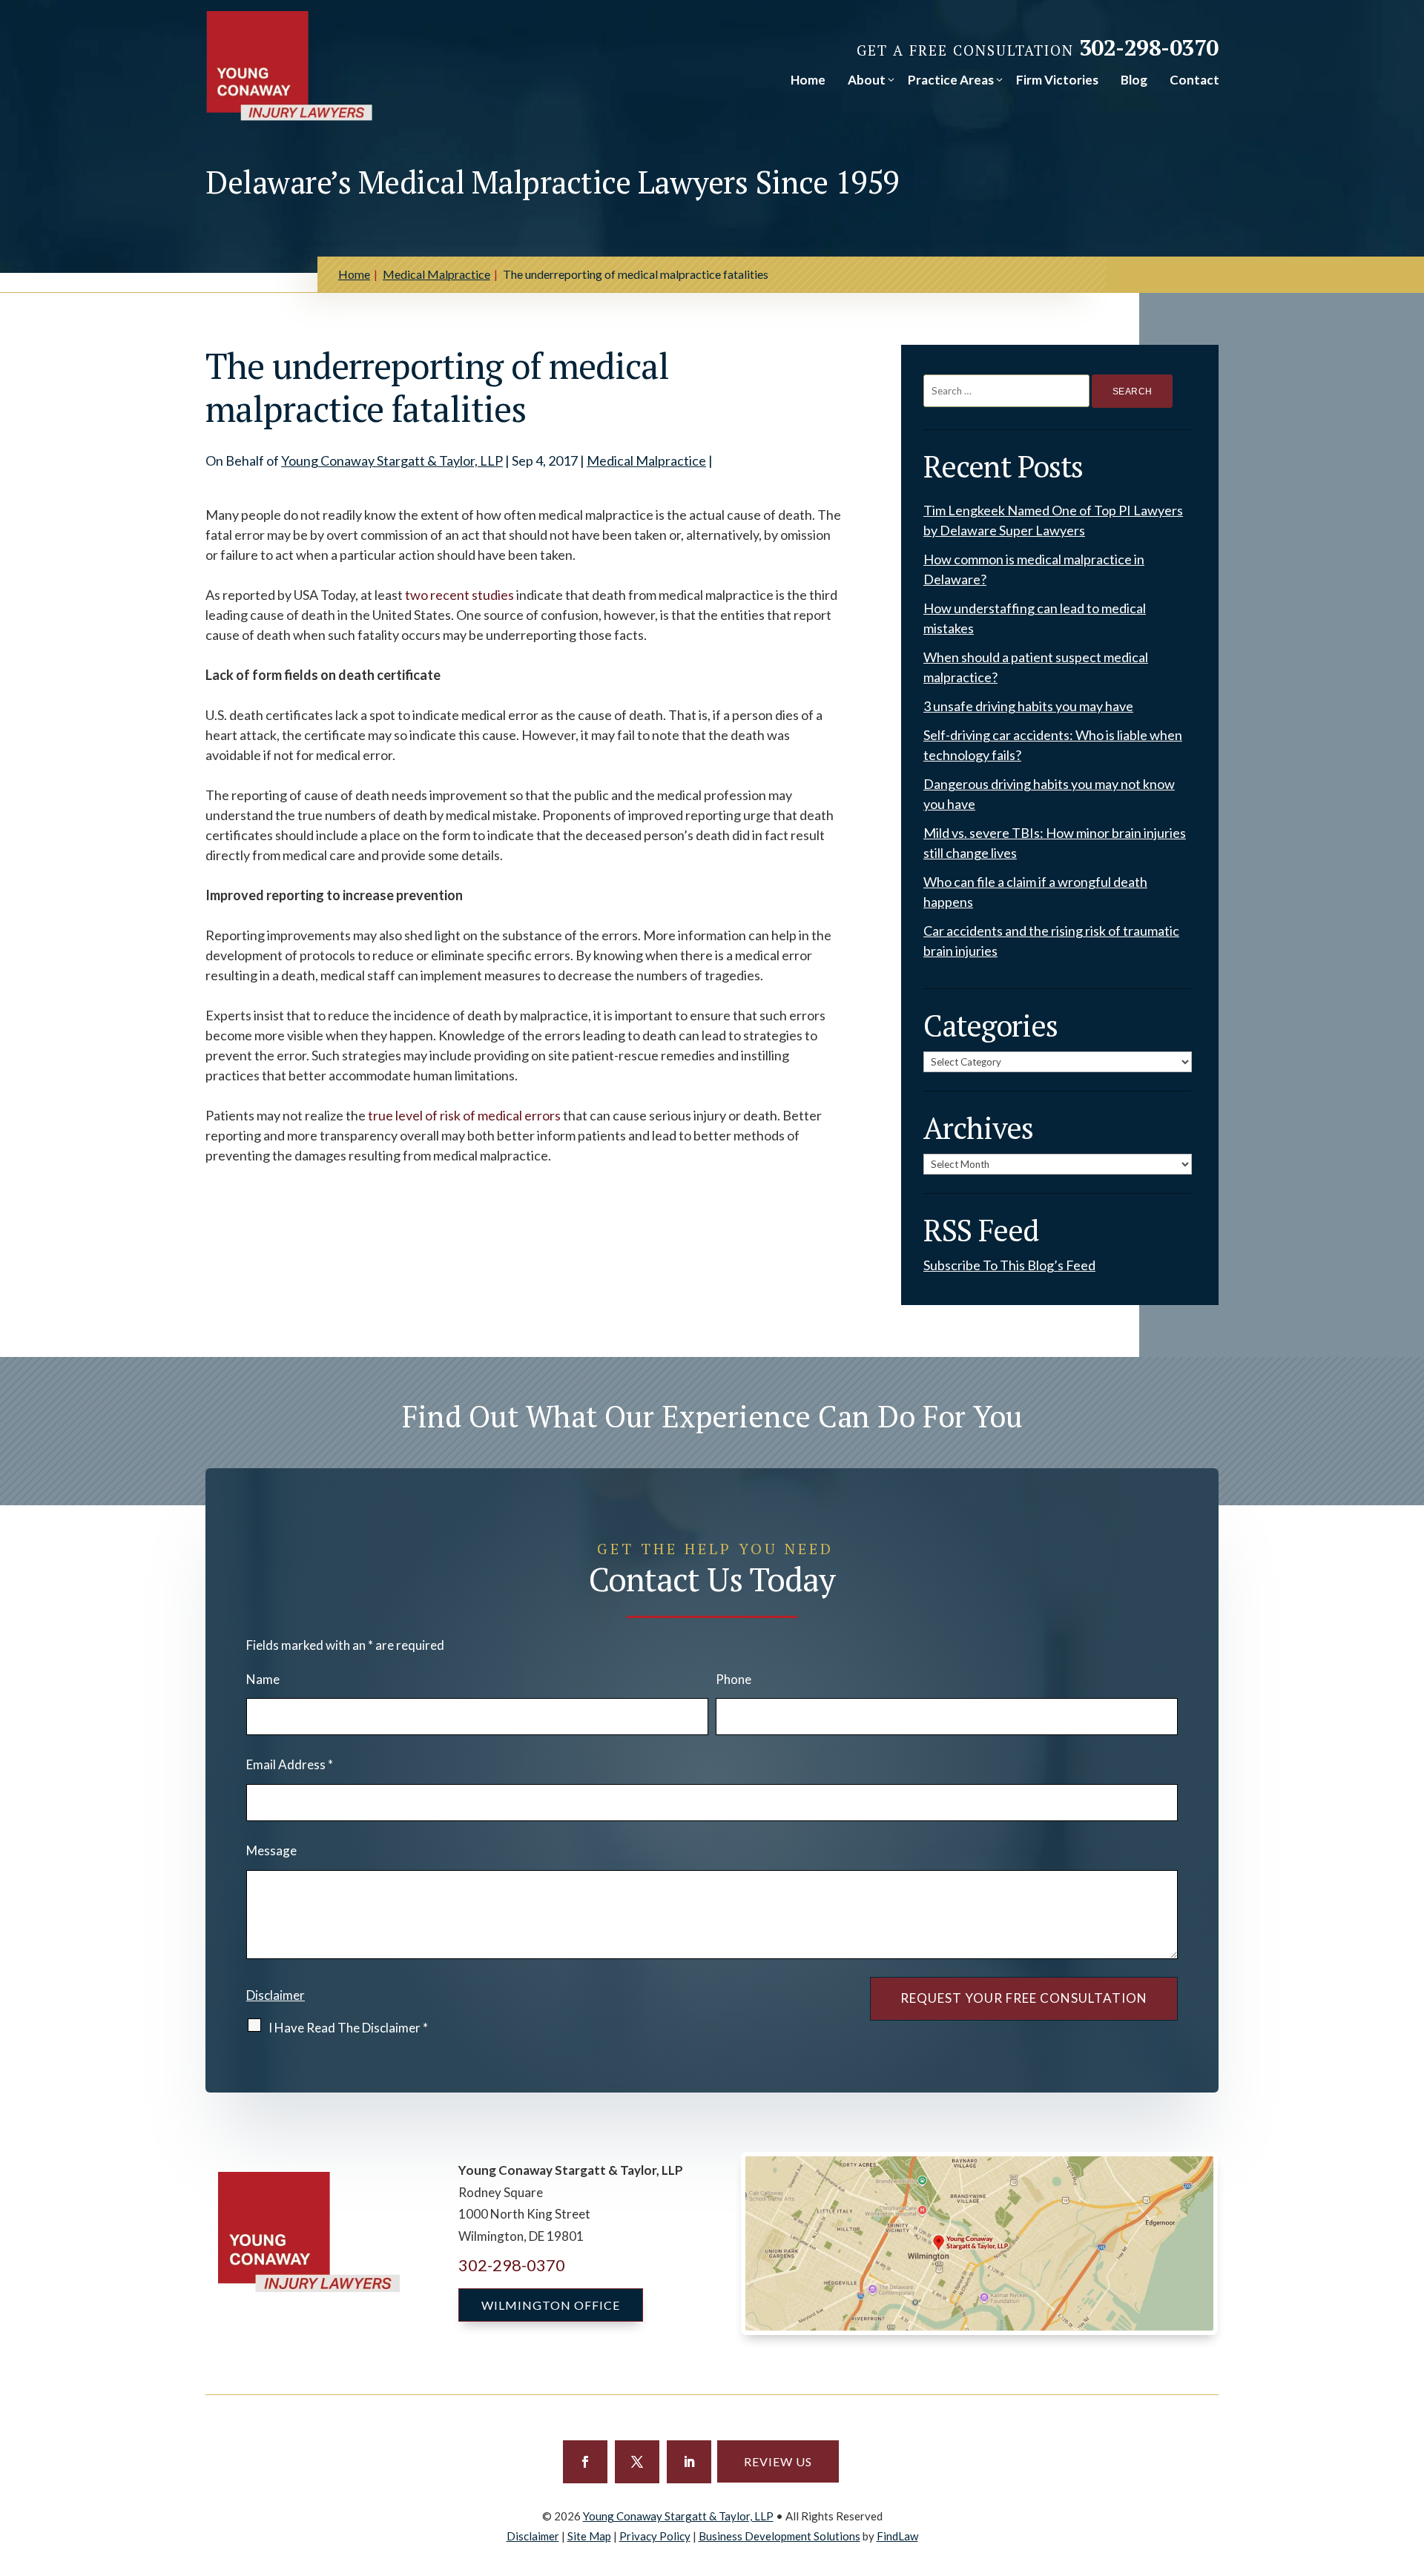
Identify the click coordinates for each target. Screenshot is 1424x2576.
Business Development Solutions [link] (779, 2536)
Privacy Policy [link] (655, 2536)
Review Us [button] (778, 2461)
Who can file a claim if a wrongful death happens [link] (1035, 892)
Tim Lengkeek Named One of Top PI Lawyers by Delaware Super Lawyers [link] (1053, 520)
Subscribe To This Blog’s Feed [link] (1009, 1265)
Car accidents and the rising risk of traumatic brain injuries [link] (1051, 941)
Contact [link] (1194, 80)
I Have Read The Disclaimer (348, 2028)
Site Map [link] (589, 2536)
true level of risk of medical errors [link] (464, 1115)
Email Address (290, 1764)
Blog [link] (1134, 80)
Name (263, 1679)
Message (271, 1850)
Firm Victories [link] (1057, 80)
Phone (734, 1679)
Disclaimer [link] (533, 2536)
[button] (585, 2462)
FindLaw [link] (897, 2536)
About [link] (867, 80)
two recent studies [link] (459, 595)
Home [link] (808, 80)
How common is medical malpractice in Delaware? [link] (1034, 569)
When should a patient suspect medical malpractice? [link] (1036, 667)
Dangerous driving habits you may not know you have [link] (1049, 794)
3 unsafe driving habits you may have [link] (1028, 706)
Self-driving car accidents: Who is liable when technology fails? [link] (1053, 745)
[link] (290, 66)
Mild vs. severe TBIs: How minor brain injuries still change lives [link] (1055, 843)
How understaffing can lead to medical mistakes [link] (1035, 618)
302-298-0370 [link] (1149, 47)
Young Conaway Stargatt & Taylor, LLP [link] (392, 460)
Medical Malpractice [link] (646, 460)
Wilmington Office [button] (551, 2305)
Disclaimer (276, 1995)
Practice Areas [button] (951, 80)
